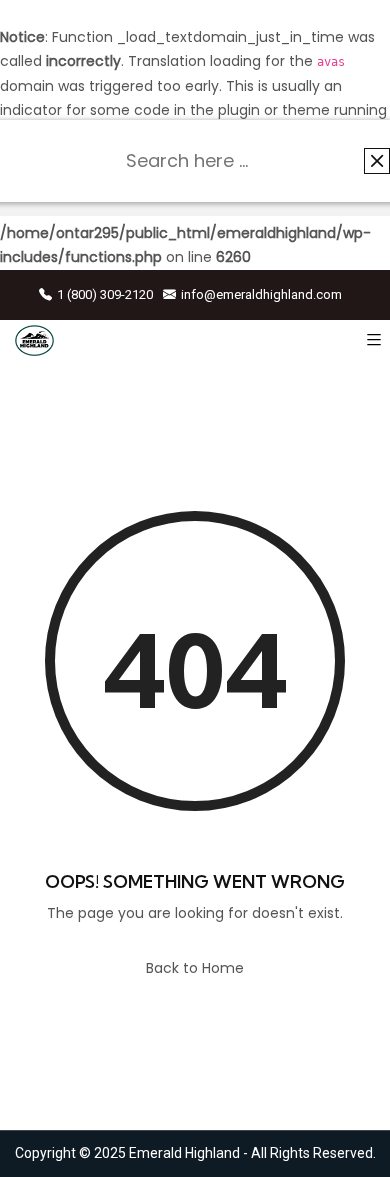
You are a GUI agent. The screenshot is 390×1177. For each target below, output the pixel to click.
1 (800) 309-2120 (105, 294)
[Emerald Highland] (34, 340)
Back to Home (195, 968)
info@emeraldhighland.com (261, 294)
